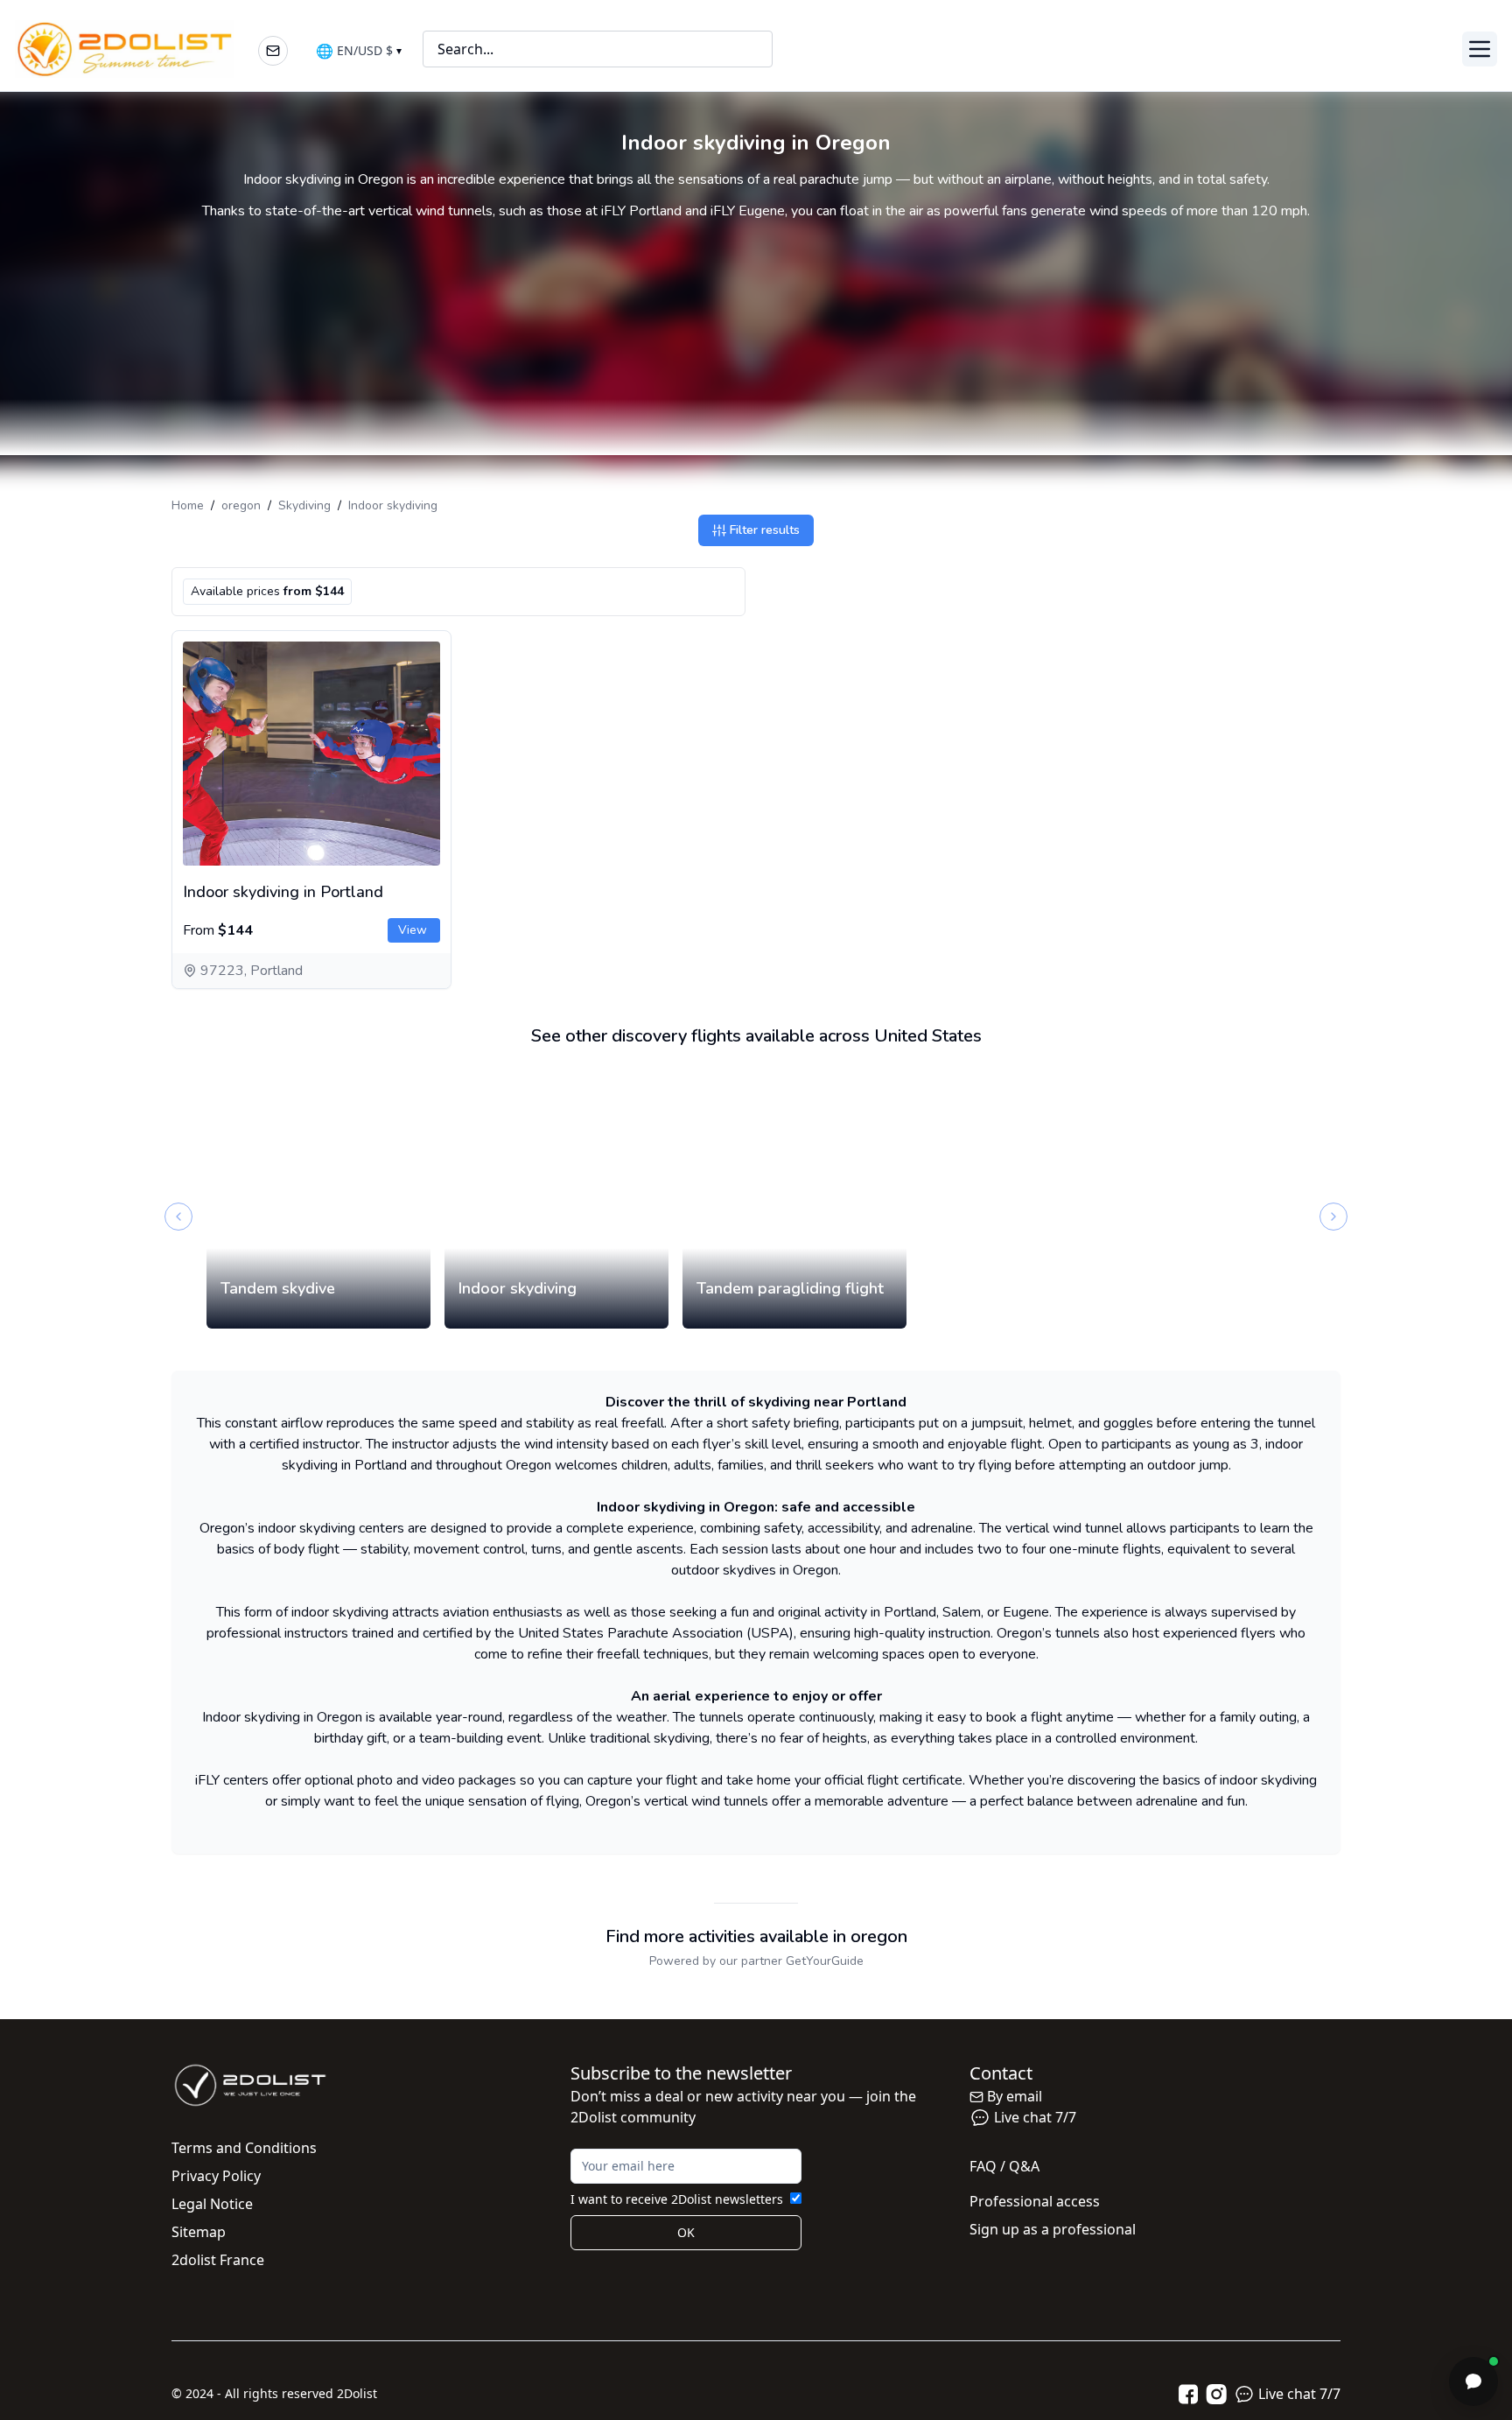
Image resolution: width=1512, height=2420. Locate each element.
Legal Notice (212, 2204)
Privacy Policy (216, 2176)
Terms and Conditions (244, 2148)
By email (1015, 2096)
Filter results (765, 530)
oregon (241, 505)
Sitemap (199, 2232)
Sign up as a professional (1053, 2229)
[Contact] (273, 51)
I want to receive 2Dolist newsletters (677, 2199)
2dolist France (218, 2260)
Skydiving (304, 505)
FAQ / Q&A (1004, 2166)
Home (188, 505)
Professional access (1035, 2201)
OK (686, 2232)
